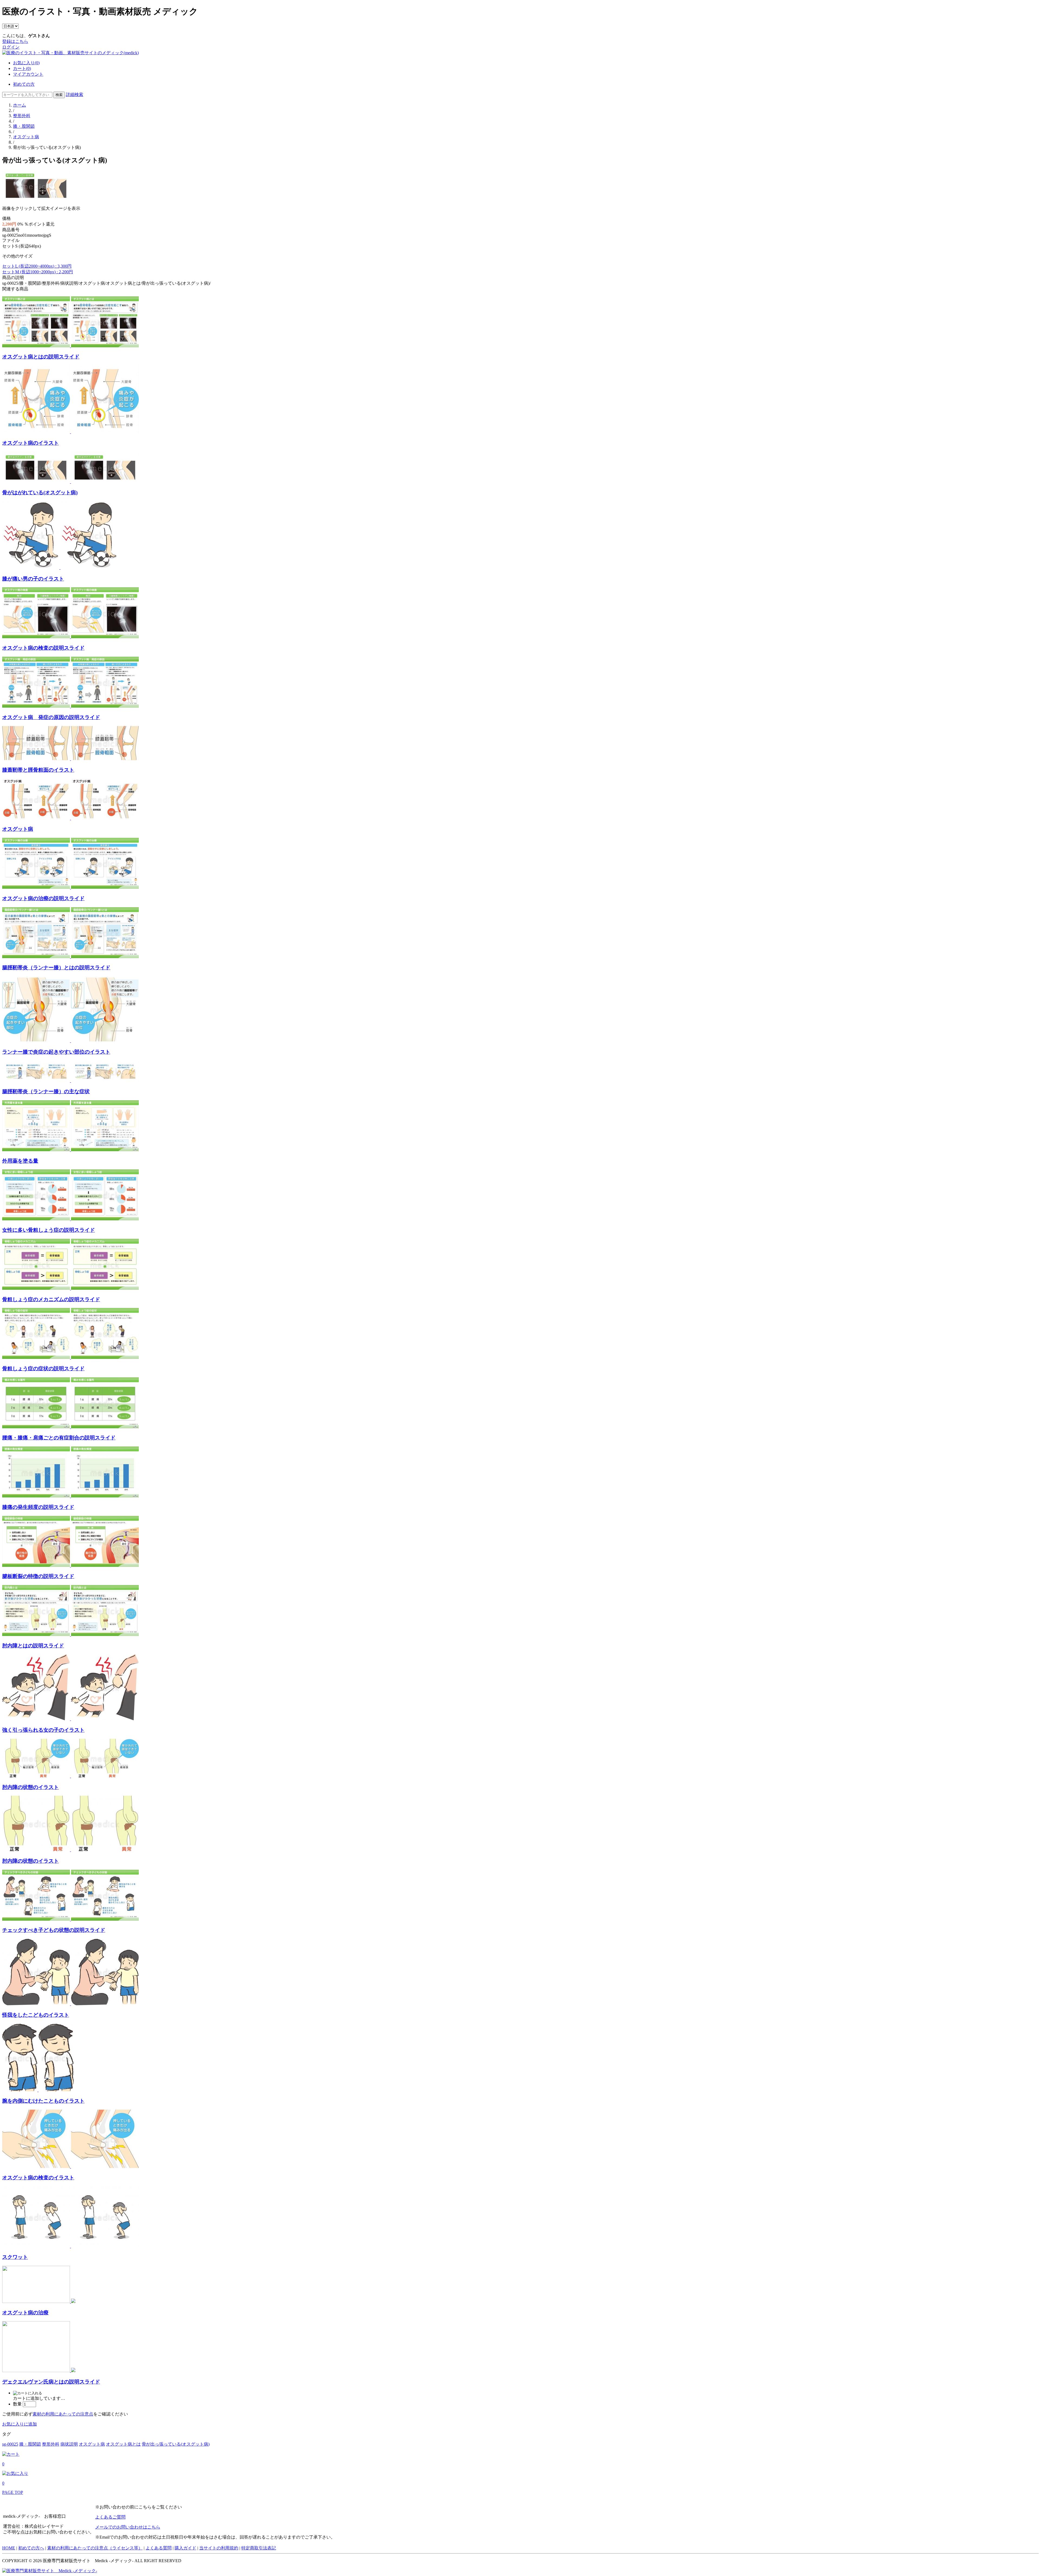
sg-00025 (10, 2444)
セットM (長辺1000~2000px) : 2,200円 (38, 272)
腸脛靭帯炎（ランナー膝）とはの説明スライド (56, 968)
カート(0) (22, 68)
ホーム (20, 105)
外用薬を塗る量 (20, 1161)
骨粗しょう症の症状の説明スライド (43, 1369)
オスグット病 (26, 137)
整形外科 (22, 116)
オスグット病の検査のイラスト (38, 2178)
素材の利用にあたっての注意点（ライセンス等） (95, 2548)
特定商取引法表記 (259, 2548)
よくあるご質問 (110, 2517)
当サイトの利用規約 (219, 2548)
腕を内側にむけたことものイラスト (43, 2101)
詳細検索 (75, 94)
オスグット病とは (123, 2444)
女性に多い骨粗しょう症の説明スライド (49, 1230)
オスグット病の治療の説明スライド (43, 898)
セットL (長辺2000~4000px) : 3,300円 (37, 266)
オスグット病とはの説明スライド (41, 357)
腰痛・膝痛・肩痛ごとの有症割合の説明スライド (59, 1438)
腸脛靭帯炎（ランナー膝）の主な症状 (46, 1091)
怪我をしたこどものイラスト (36, 2015)
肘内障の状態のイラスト (30, 1787)
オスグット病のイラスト (30, 443)
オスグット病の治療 (25, 2313)
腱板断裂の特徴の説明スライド (38, 1576)
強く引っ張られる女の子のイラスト (43, 1730)
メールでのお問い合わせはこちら (128, 2527)
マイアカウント (28, 74)
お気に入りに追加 (20, 2424)
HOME (9, 2548)
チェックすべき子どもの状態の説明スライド (54, 1930)
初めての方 (24, 84)
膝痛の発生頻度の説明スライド (38, 1507)
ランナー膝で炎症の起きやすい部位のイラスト (56, 1052)
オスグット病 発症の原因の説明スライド (51, 717)
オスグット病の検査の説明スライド (43, 648)
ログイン (11, 47)
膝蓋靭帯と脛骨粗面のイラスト (38, 770)
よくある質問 (159, 2548)
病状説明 (69, 2444)
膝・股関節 (24, 126)
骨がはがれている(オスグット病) (40, 493)
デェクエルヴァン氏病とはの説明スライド (51, 2382)
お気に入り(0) (26, 63)
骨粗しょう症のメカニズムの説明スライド (51, 1299)
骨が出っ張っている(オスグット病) (176, 2444)
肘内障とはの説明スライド (33, 1646)
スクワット (15, 2257)
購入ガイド (185, 2548)
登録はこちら (15, 41)
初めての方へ (31, 2548)
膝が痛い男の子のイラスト (33, 579)
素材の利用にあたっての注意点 (63, 2414)
